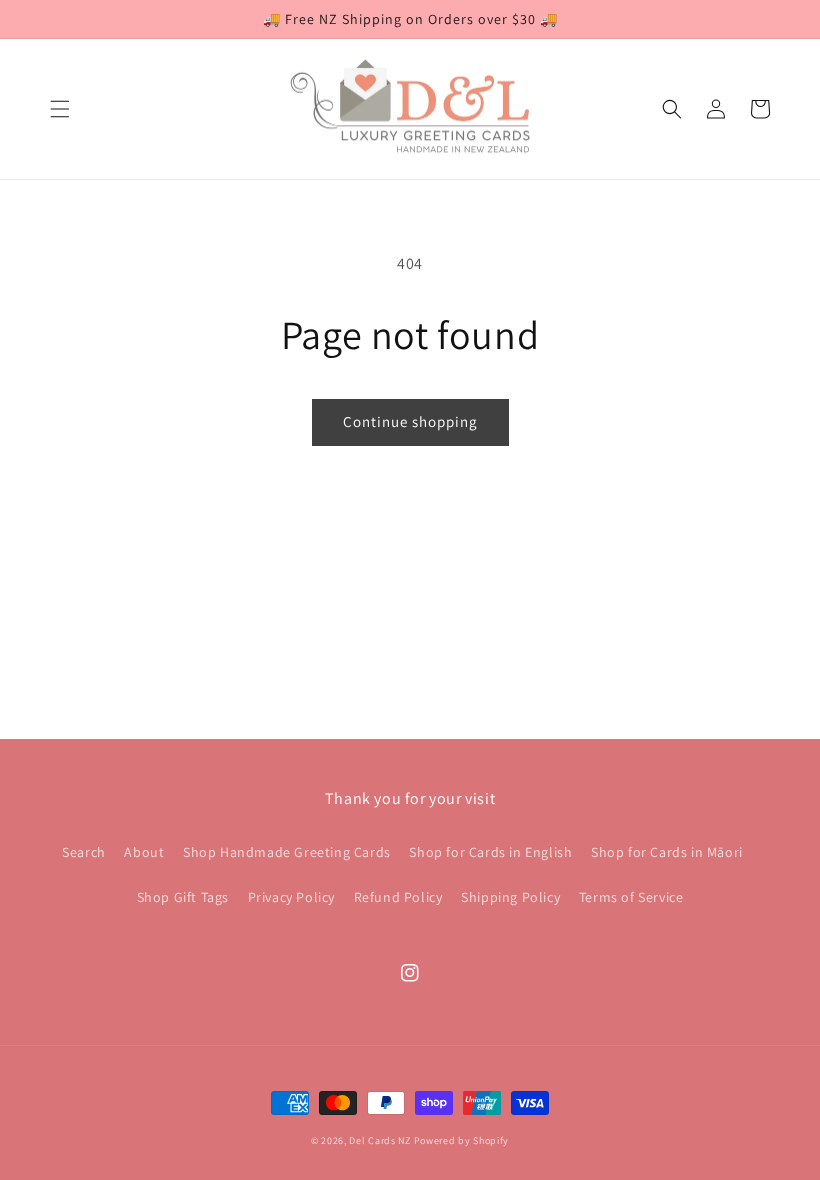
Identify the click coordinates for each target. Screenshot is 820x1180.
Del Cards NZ (379, 1140)
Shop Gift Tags (183, 897)
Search (84, 852)
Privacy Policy (291, 897)
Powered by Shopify (462, 1140)
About (144, 852)
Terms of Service (631, 897)
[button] (60, 109)
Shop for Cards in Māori (667, 852)
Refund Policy (398, 897)
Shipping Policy (510, 897)
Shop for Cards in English (490, 852)
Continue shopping (410, 421)
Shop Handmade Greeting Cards (287, 852)
